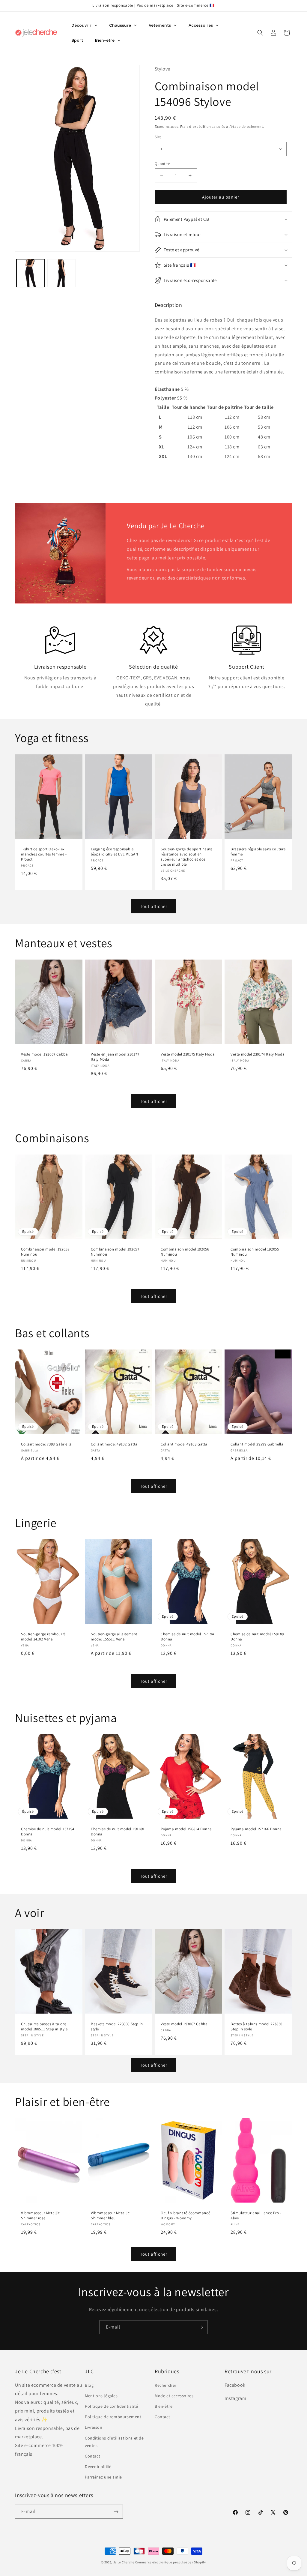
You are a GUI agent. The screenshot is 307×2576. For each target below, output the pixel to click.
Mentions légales (101, 2396)
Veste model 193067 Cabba (44, 1054)
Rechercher (166, 2385)
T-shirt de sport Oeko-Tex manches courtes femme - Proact (44, 855)
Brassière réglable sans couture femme (258, 852)
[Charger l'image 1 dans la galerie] (30, 273)
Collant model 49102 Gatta (114, 1444)
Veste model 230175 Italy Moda (188, 1054)
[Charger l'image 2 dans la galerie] (61, 273)
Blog (89, 2385)
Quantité (162, 164)
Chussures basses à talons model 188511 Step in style (44, 2027)
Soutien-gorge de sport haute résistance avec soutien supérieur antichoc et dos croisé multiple (187, 857)
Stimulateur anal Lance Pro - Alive (256, 2216)
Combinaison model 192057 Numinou (115, 1252)
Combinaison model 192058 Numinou (45, 1252)
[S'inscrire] (201, 2327)
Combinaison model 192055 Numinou (255, 1252)
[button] (260, 33)
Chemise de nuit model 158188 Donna (257, 1637)
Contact (92, 2456)
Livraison (94, 2427)
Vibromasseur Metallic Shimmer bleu (110, 2216)
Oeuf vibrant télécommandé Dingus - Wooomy (186, 2216)
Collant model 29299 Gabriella (257, 1444)
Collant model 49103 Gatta (184, 1444)
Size (158, 137)
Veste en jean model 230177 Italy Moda (115, 1057)
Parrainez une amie (103, 2477)
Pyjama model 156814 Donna (186, 1829)
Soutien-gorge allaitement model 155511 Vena (114, 1637)
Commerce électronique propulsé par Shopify (171, 2562)
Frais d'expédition (196, 126)
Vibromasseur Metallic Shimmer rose (40, 2216)
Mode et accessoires (174, 2396)
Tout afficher (154, 906)
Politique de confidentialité (112, 2406)
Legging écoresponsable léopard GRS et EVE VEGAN (114, 852)
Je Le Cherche (124, 2562)
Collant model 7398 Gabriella (46, 1444)
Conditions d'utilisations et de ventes (114, 2442)
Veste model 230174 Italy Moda (258, 1054)
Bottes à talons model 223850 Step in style (256, 2027)
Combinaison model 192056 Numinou (185, 1252)
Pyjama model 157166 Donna (256, 1829)
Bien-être (164, 2406)
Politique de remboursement (113, 2417)
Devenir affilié (98, 2467)
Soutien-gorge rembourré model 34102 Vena (43, 1637)
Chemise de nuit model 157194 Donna (187, 1637)
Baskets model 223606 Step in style (117, 2027)
